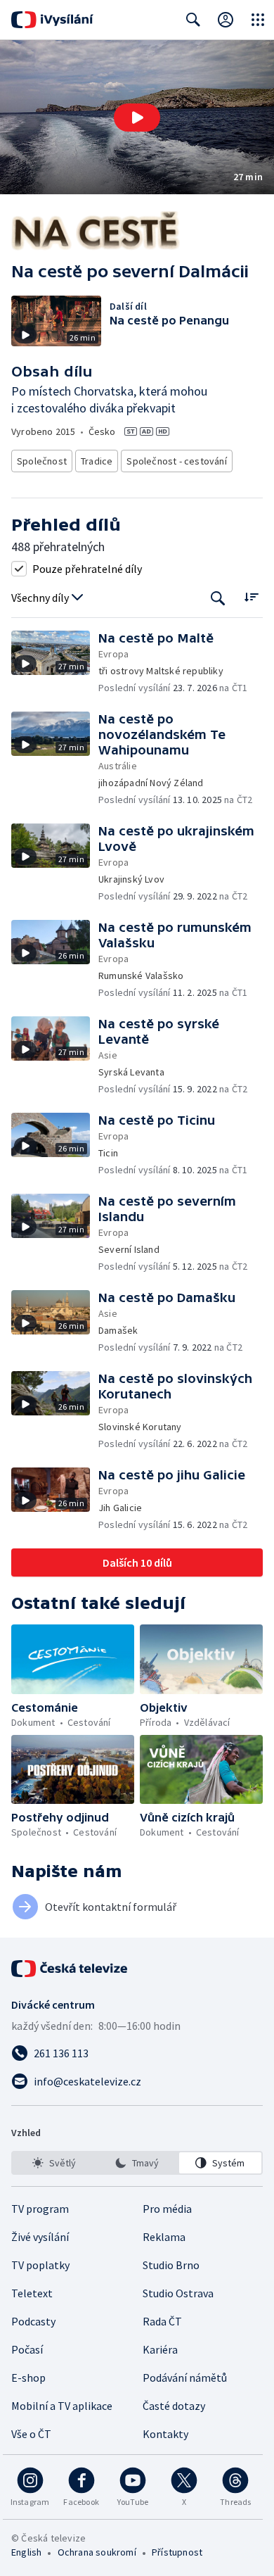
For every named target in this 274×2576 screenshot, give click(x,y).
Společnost (42, 461)
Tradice (97, 461)
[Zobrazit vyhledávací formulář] (193, 20)
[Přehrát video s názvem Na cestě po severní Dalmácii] (137, 118)
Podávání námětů (185, 2378)
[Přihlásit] (226, 20)
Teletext (32, 2293)
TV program (40, 2209)
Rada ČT (162, 2321)
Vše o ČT (31, 2434)
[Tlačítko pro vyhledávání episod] (218, 598)
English (26, 2552)
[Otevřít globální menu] (258, 20)
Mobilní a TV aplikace (62, 2406)
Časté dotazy (174, 2406)
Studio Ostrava (178, 2293)
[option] (54, 2163)
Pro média (167, 2209)
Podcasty (33, 2321)
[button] (137, 117)
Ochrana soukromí (97, 2552)
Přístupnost (177, 2552)
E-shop (28, 2378)
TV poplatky (40, 2265)
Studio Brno (171, 2265)
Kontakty (165, 2434)
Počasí (27, 2349)
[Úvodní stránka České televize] (70, 1969)
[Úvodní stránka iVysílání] (52, 20)
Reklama (164, 2237)
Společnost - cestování (176, 461)
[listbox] (137, 2163)
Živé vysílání (40, 2237)
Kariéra (160, 2349)
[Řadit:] (251, 596)
